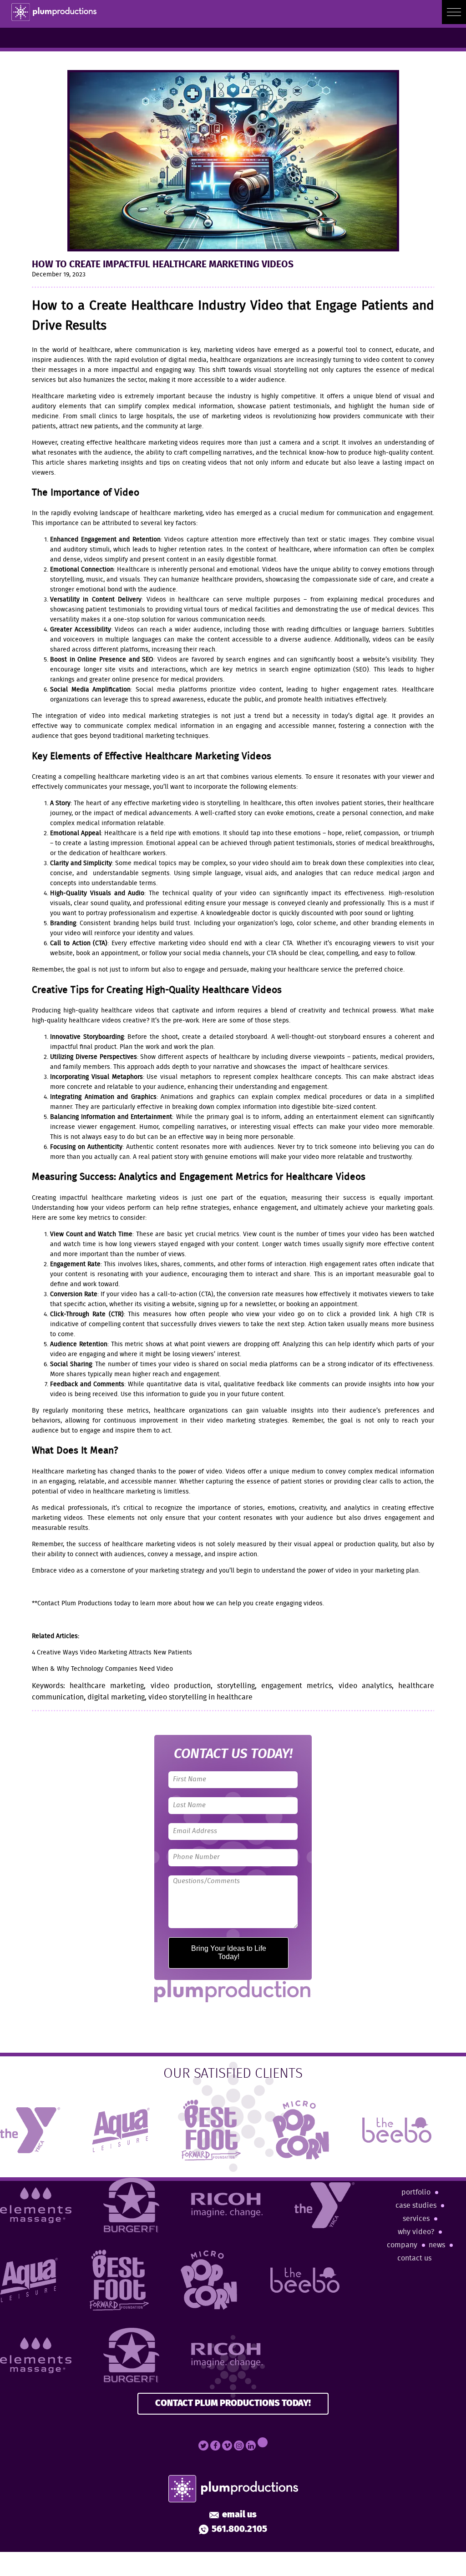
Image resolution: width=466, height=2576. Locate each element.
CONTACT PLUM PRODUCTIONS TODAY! (233, 2403)
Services (416, 2219)
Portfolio (416, 2193)
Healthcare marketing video (73, 396)
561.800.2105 (239, 2530)
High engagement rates (343, 1264)
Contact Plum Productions (75, 1604)
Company (402, 2245)
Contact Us (414, 2258)
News (437, 2245)
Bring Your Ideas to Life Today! (229, 1952)
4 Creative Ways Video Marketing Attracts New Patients (112, 1653)
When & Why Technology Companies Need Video (102, 1669)
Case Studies (416, 2206)
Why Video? (416, 2232)
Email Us (239, 2515)
